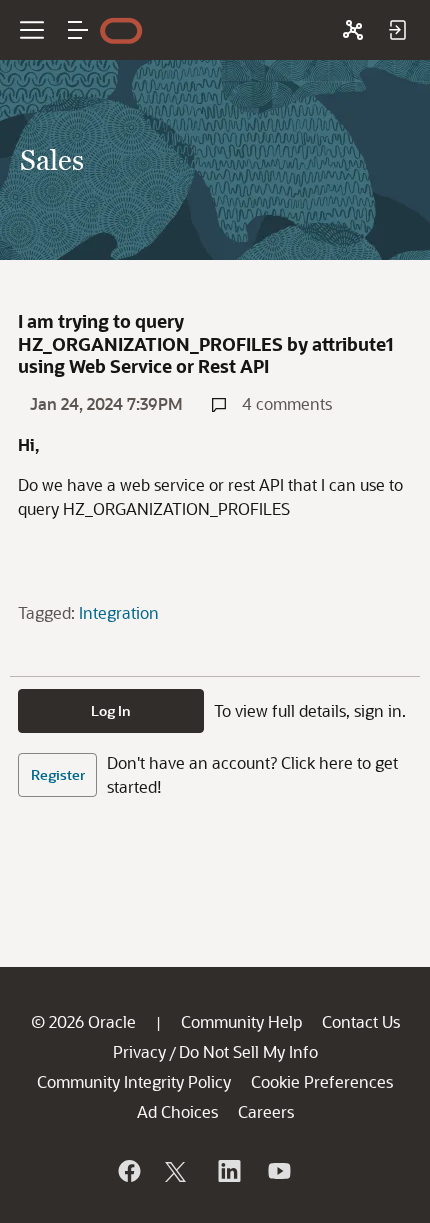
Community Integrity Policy (134, 1081)
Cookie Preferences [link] (322, 1081)
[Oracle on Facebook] (128, 1171)
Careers (266, 1111)
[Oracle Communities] (353, 30)
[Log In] (397, 30)
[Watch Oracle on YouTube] (278, 1171)
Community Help (241, 1021)
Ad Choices (177, 1111)
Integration (119, 612)
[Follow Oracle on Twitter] (178, 1171)
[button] (78, 30)
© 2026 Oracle (83, 1021)
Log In (111, 710)
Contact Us (361, 1021)
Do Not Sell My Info (248, 1051)
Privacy (139, 1051)
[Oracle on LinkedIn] (228, 1171)
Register (58, 774)
